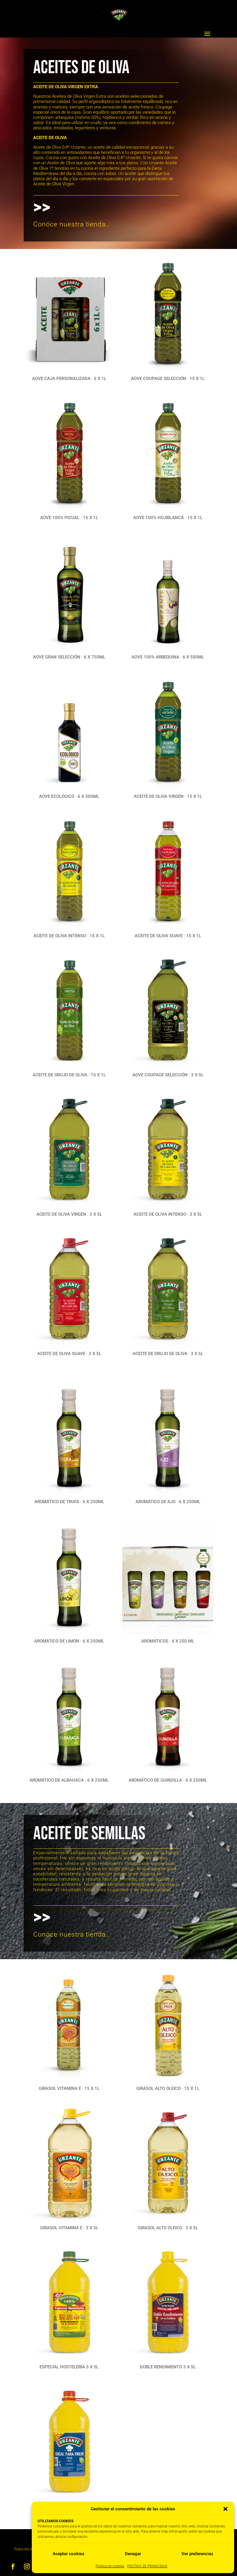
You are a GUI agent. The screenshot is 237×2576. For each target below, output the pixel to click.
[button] (225, 2509)
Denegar (133, 2554)
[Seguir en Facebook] (13, 2566)
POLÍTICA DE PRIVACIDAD (147, 2566)
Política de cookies (110, 2566)
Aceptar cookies (68, 2554)
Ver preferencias (197, 2554)
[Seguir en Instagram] (27, 2566)
